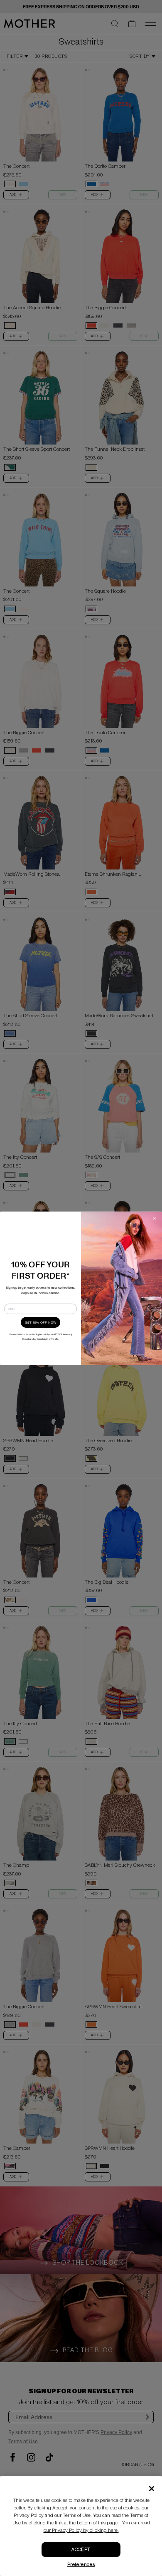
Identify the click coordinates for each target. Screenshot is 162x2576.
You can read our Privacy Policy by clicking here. (97, 2527)
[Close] (152, 2489)
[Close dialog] (155, 1218)
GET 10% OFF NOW (41, 1322)
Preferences (81, 2565)
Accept (81, 2550)
